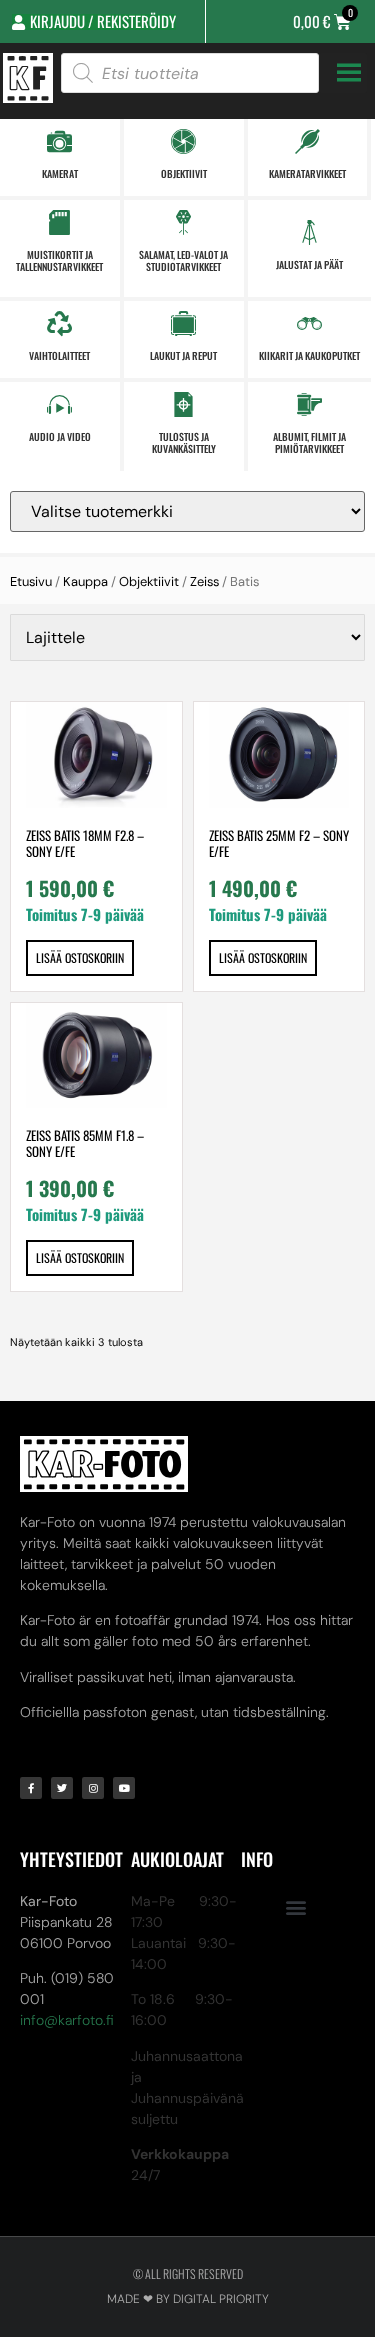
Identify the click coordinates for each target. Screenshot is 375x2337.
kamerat (60, 173)
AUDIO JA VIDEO (60, 436)
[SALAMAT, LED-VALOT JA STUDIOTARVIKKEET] (183, 222)
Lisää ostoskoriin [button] (80, 957)
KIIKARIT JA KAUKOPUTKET (309, 355)
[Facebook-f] (31, 1788)
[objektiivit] (183, 141)
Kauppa (85, 581)
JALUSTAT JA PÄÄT (309, 264)
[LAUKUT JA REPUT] (183, 323)
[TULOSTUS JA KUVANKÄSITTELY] (183, 404)
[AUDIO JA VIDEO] (59, 404)
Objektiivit (149, 581)
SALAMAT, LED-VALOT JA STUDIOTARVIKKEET (183, 260)
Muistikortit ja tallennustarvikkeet (59, 260)
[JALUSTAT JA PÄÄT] (309, 232)
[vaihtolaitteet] (59, 323)
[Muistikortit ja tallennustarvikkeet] (59, 222)
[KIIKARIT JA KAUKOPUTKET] (309, 323)
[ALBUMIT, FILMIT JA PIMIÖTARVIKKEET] (309, 404)
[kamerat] (59, 141)
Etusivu (31, 581)
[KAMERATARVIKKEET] (307, 141)
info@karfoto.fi (67, 2020)
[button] (296, 1907)
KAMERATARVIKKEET (307, 173)
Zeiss (204, 581)
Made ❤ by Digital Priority (188, 2299)
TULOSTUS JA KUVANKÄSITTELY (184, 442)
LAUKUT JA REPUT (183, 355)
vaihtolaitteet (59, 355)
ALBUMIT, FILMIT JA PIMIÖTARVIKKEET (309, 442)
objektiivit (184, 173)
